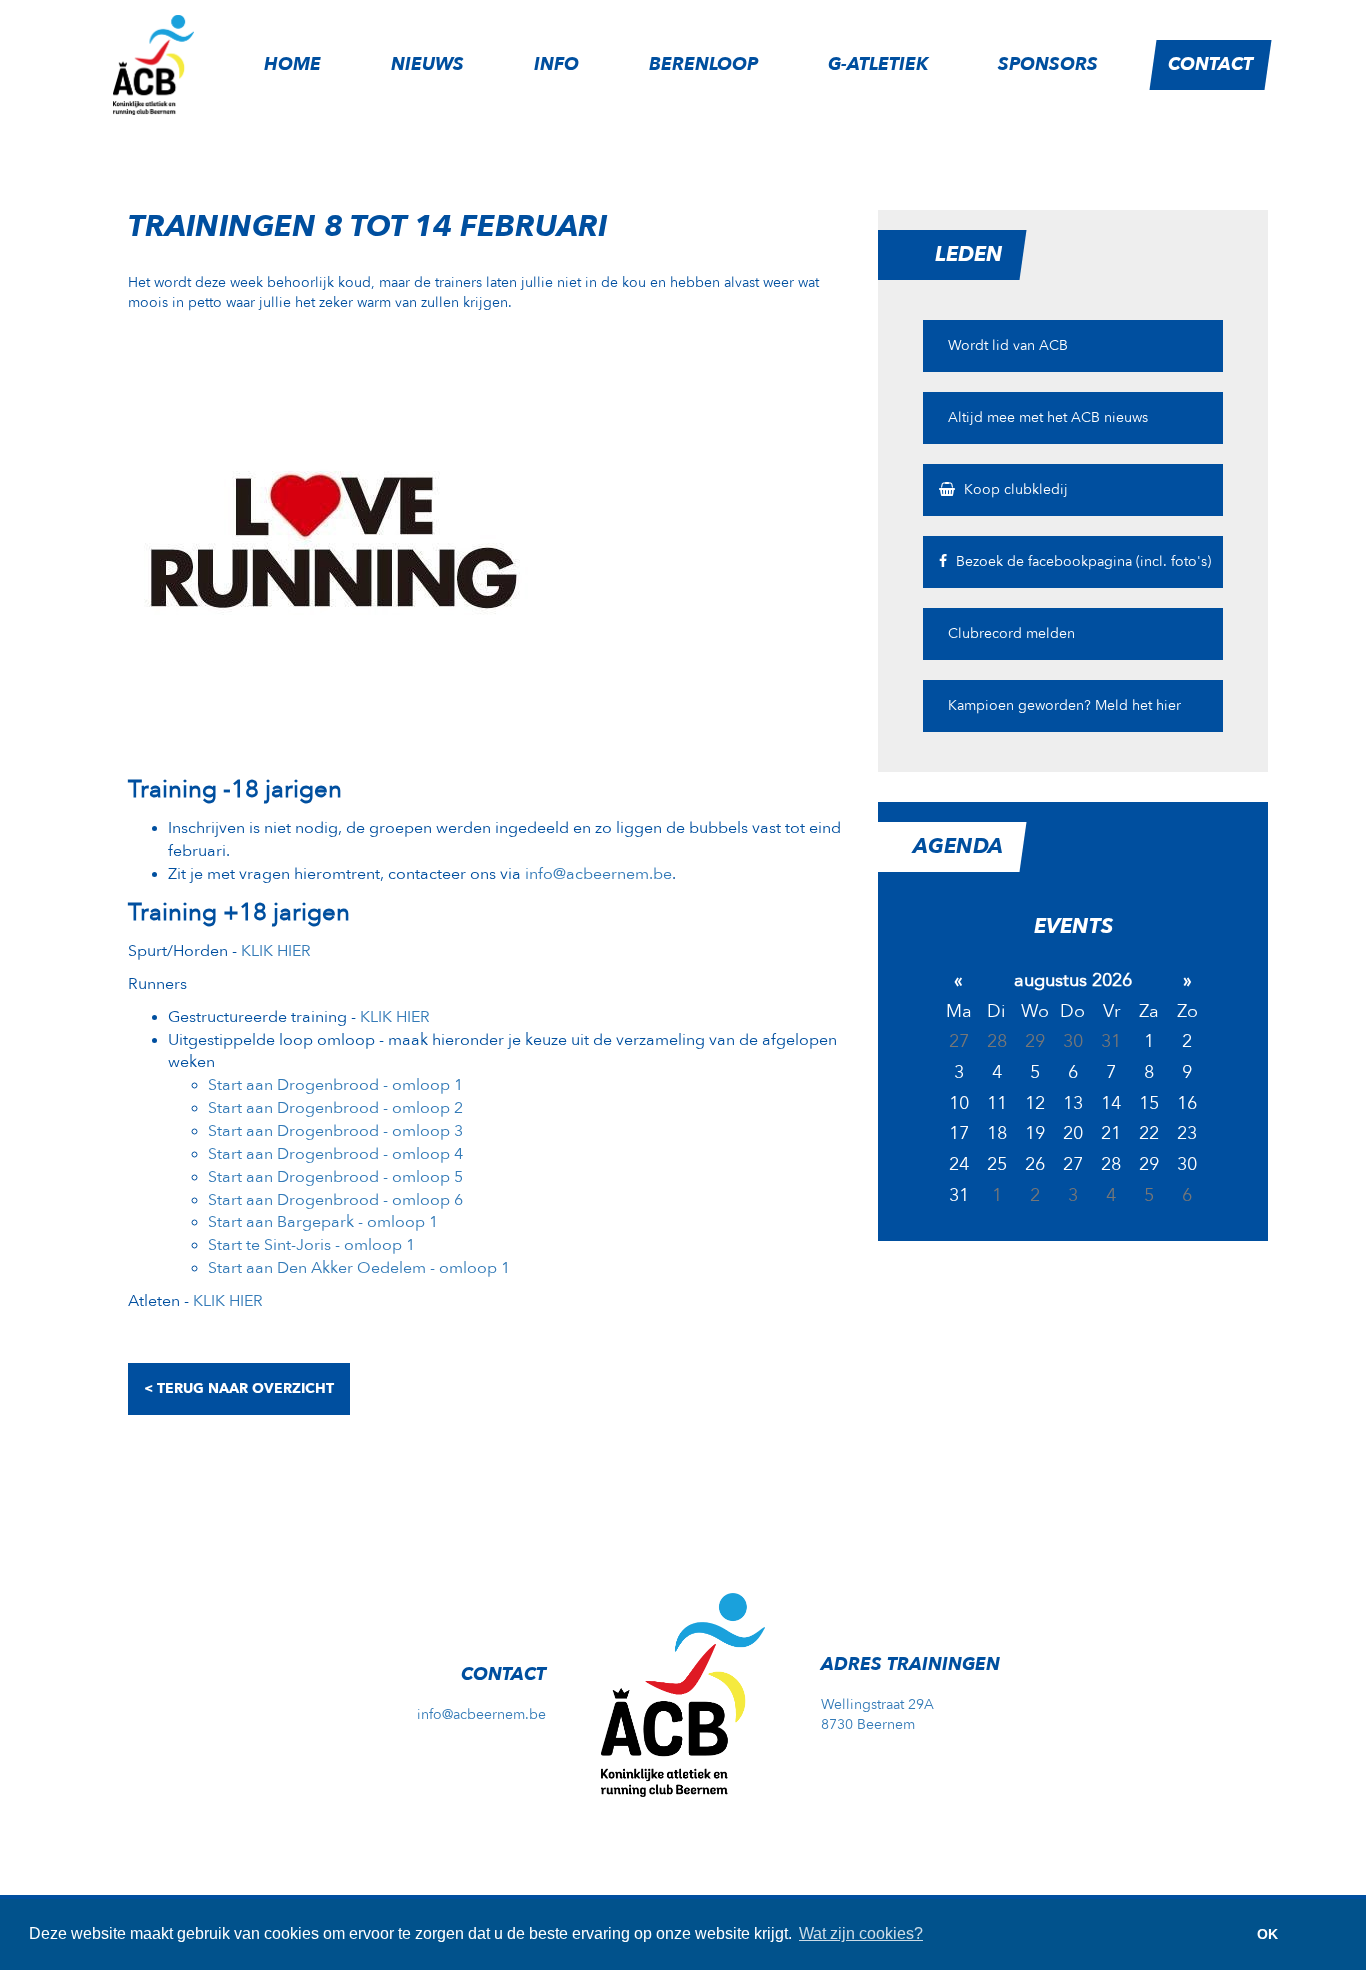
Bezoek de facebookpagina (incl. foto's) (1081, 561)
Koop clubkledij (1014, 489)
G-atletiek (878, 64)
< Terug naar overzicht (239, 1388)
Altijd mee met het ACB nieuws (1046, 417)
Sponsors (1048, 64)
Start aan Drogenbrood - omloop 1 (335, 1085)
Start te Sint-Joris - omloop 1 (311, 1245)
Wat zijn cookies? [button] (861, 1933)
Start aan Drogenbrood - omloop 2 (335, 1108)
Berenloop (703, 64)
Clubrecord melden (1009, 633)
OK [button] (1267, 1934)
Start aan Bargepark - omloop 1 (323, 1222)
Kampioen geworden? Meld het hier (1062, 705)
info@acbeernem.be (598, 874)
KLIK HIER (276, 951)
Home (292, 64)
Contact (1210, 64)
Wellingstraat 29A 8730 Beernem (877, 1714)
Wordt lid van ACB (1006, 345)
